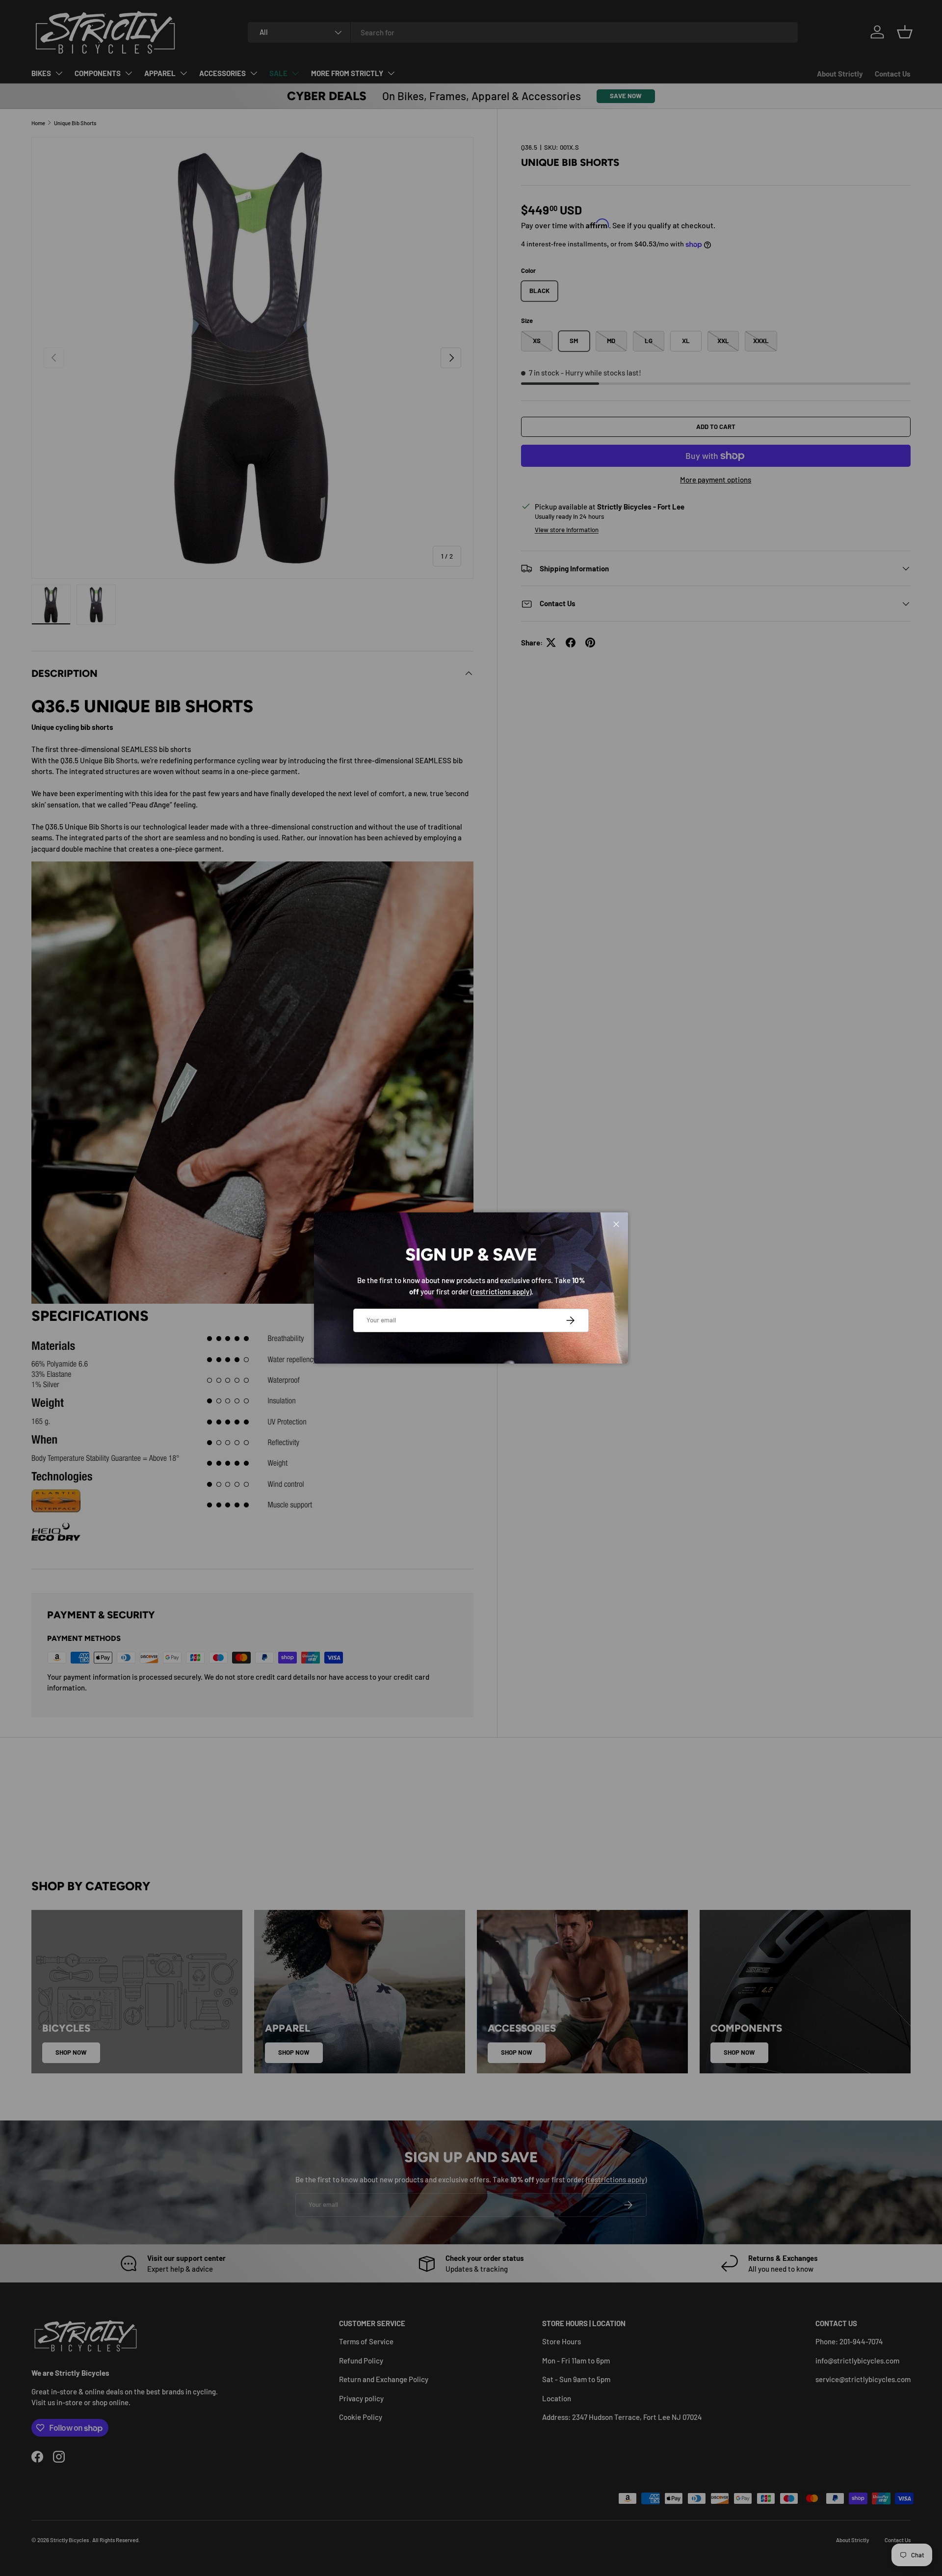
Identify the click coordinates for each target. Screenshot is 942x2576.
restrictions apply (501, 1291)
